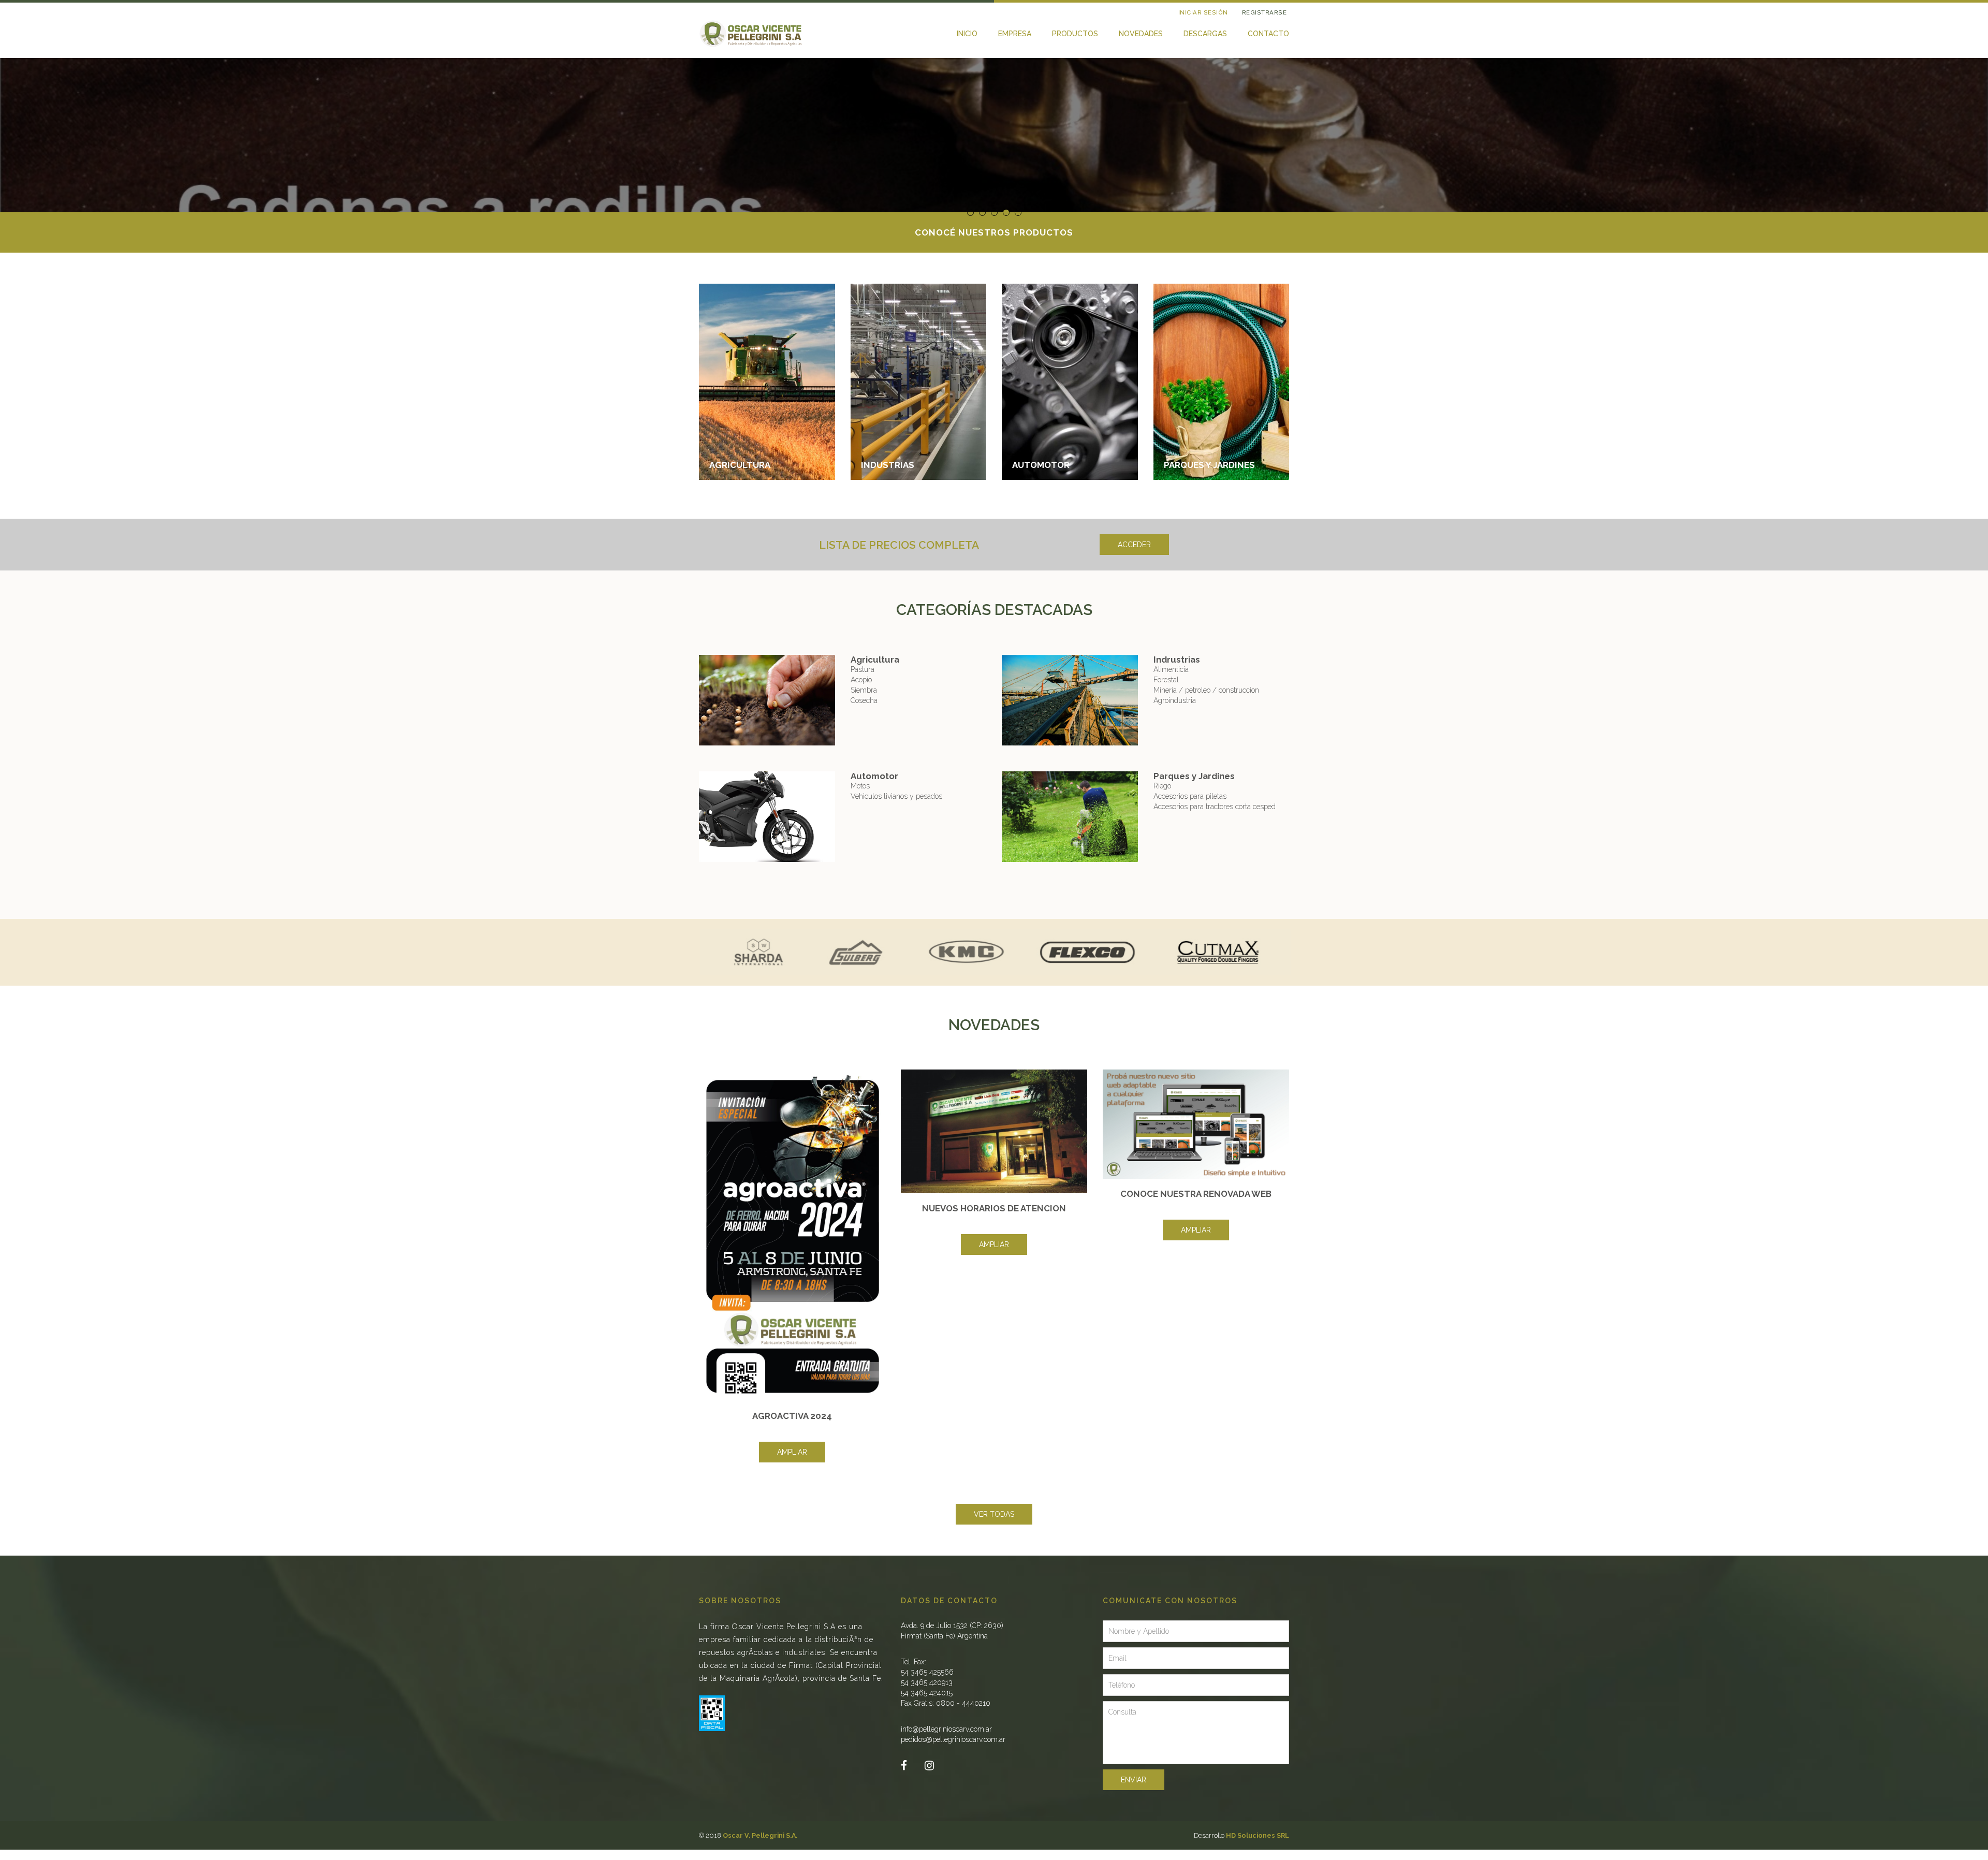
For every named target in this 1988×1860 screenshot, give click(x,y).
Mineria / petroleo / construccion (1206, 690)
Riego (1162, 786)
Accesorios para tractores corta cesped (1215, 807)
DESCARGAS (1205, 34)
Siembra (864, 690)
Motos (860, 786)
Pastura (863, 669)
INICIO (967, 34)
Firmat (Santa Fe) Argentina (944, 1636)
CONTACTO (1268, 34)
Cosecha (864, 700)
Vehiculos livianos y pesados (896, 796)
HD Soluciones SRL (1258, 1835)
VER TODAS (994, 1514)
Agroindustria (1175, 700)
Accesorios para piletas (1190, 796)
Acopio (861, 680)
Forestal (1166, 680)
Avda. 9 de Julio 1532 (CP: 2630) (952, 1625)
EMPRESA (1015, 34)
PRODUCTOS (1075, 34)
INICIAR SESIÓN (1203, 12)
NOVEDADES (1141, 34)
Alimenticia (1171, 669)
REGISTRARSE (1265, 12)
